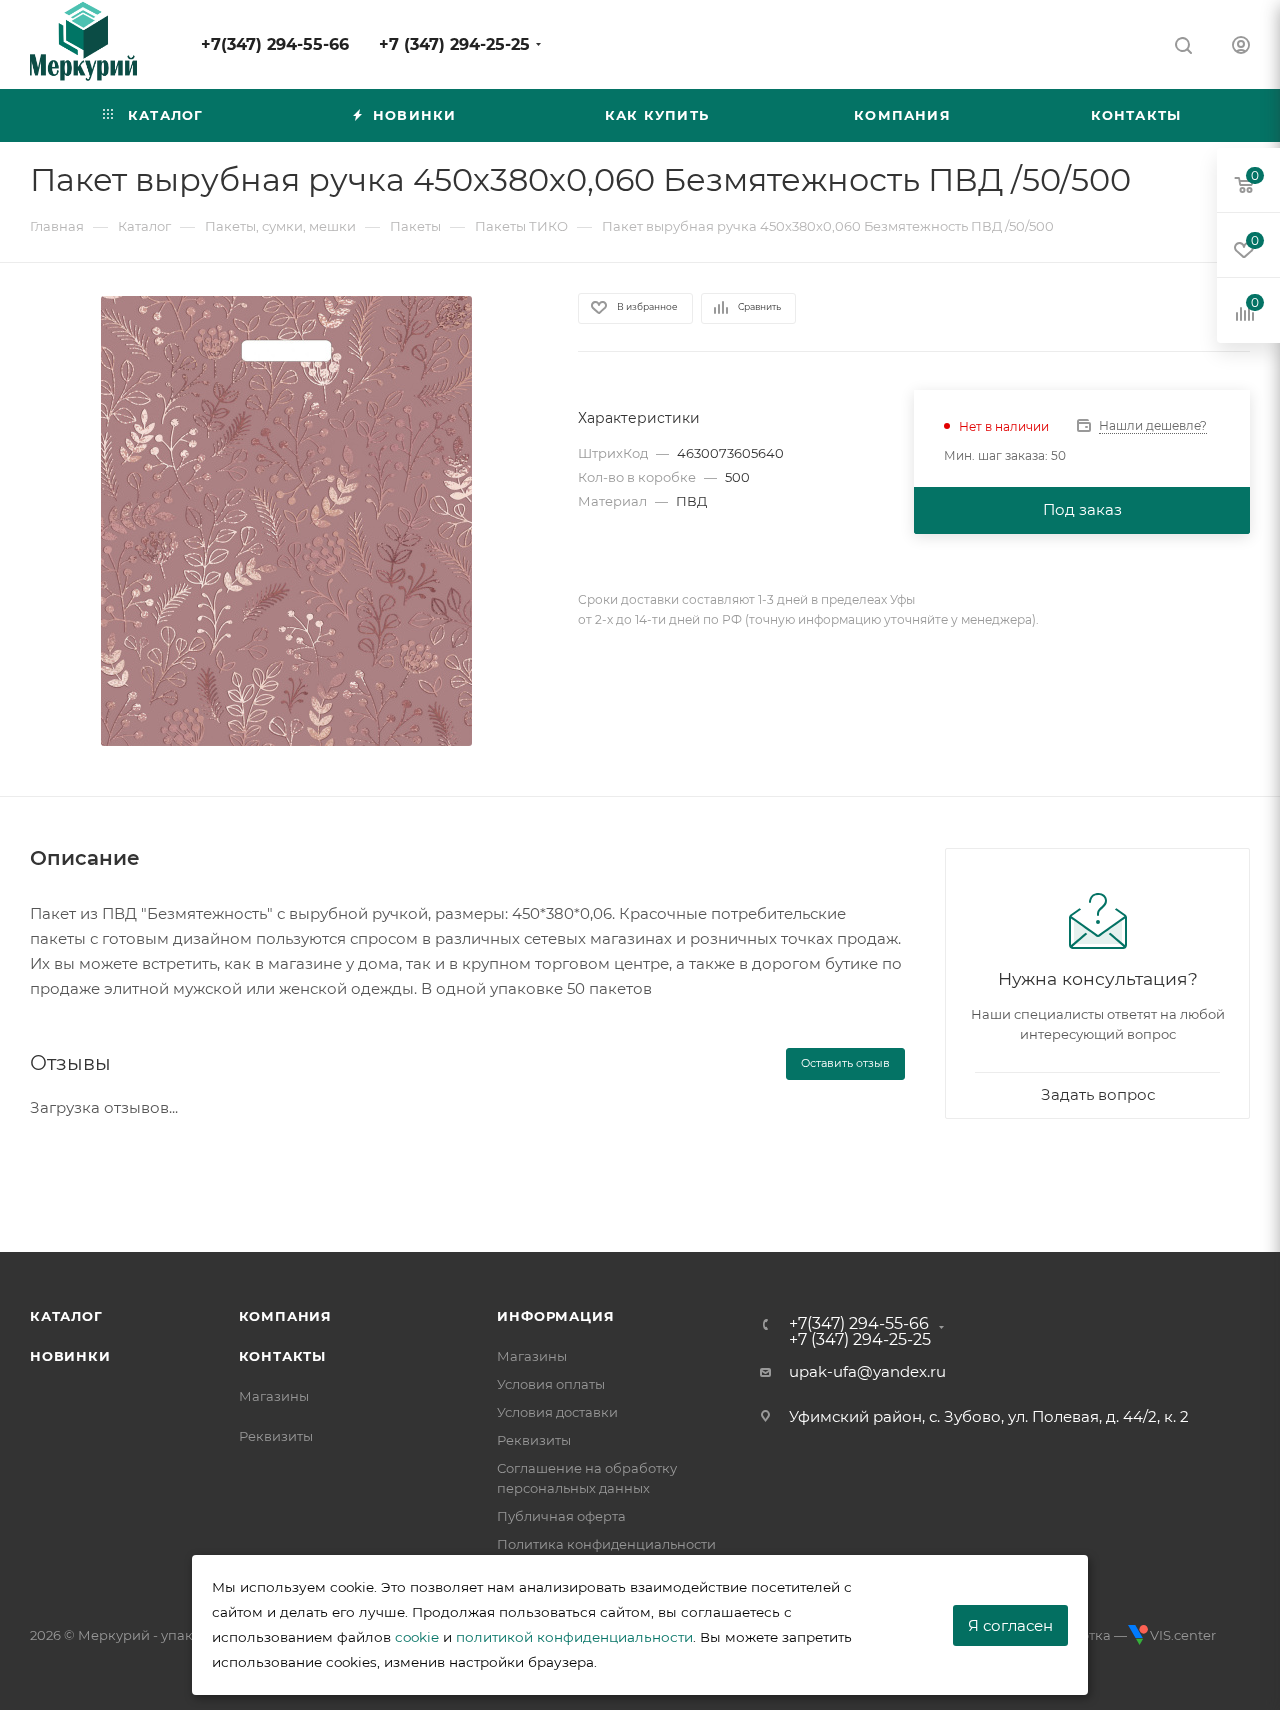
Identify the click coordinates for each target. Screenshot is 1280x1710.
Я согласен (1010, 1625)
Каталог (66, 1316)
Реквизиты (276, 1436)
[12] (286, 521)
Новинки (70, 1356)
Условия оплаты (551, 1384)
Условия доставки (557, 1412)
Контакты (282, 1356)
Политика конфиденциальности (606, 1544)
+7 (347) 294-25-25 (454, 44)
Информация (555, 1316)
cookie (417, 1637)
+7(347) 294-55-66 (275, 44)
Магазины (274, 1396)
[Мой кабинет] (1241, 47)
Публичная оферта (561, 1516)
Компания (285, 1316)
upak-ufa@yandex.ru (867, 1371)
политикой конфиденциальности (574, 1637)
